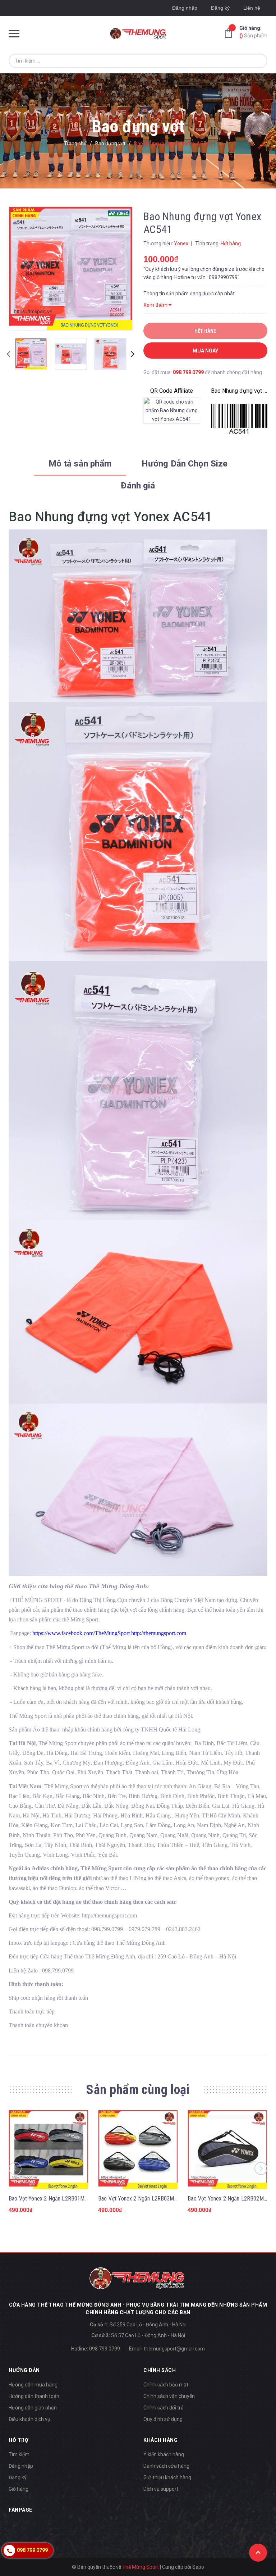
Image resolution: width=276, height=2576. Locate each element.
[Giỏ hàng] (230, 33)
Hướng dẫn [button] (24, 2370)
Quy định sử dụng (163, 2419)
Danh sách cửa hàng (166, 2466)
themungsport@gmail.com (174, 2349)
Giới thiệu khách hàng (167, 2477)
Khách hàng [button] (160, 2440)
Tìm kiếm (19, 2454)
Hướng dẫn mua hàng (33, 2385)
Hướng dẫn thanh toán (34, 2396)
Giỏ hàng (19, 2489)
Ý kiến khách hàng (164, 2454)
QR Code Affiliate (172, 391)
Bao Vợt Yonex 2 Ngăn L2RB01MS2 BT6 (55, 2199)
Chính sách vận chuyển (169, 2396)
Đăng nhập (185, 8)
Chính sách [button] (160, 2370)
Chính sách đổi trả (164, 2408)
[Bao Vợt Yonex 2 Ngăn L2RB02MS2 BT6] (227, 2150)
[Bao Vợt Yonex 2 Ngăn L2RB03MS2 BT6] (138, 2150)
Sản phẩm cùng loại (138, 2090)
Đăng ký (220, 8)
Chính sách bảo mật (166, 2385)
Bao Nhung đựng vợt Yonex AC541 (239, 391)
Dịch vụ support (161, 2489)
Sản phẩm (253, 32)
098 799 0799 (188, 372)
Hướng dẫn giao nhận (33, 2408)
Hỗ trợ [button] (19, 2440)
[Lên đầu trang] (258, 2553)
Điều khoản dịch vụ (29, 2419)
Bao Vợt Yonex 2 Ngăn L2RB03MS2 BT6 (145, 2199)
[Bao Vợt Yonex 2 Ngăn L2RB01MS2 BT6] (49, 2150)
